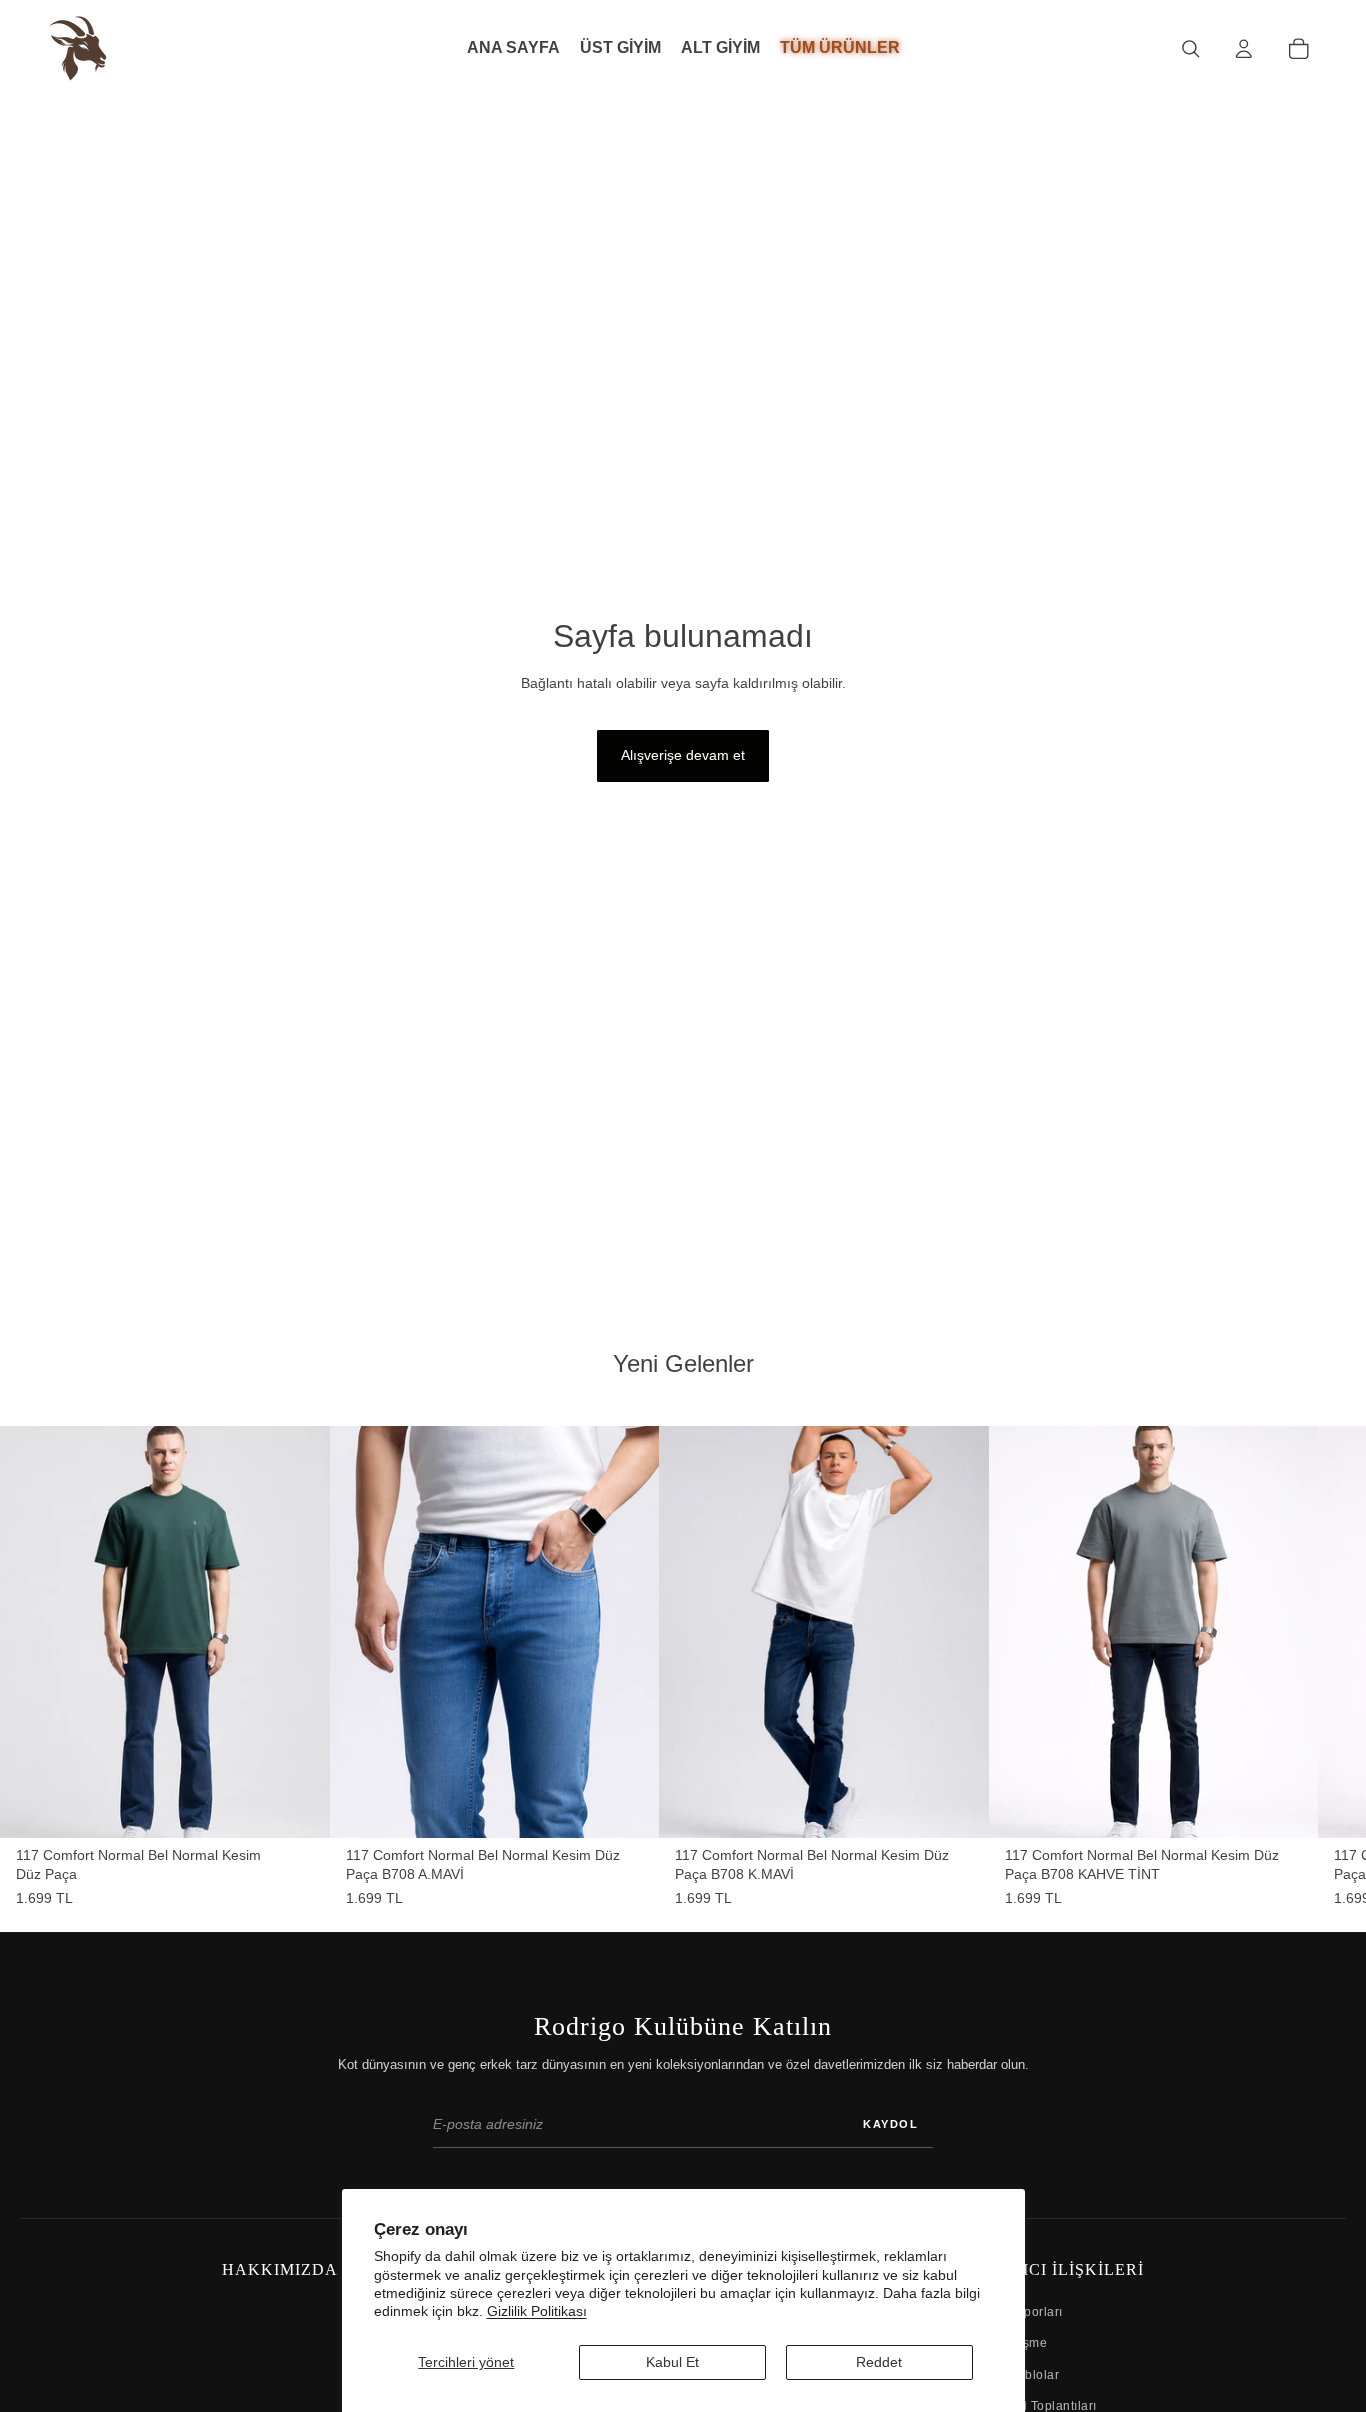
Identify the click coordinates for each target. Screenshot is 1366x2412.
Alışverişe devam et (683, 755)
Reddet (879, 2362)
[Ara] (1190, 48)
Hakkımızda (280, 2269)
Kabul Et (672, 2362)
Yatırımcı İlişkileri (1050, 2269)
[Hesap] (1243, 48)
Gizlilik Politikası (537, 2311)
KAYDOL (890, 2124)
